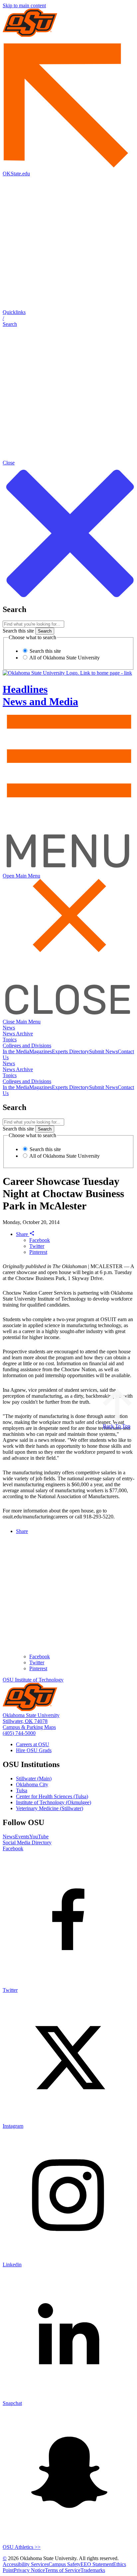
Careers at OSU (33, 1744)
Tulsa (22, 1790)
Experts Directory (70, 1051)
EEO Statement (97, 2564)
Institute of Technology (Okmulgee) (54, 1802)
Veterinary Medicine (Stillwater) (50, 1808)
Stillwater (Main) (34, 1779)
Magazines (41, 1051)
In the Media (16, 1051)
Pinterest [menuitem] (38, 1668)
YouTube (39, 1837)
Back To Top (117, 1426)
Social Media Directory (27, 1842)
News (9, 1028)
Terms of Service (63, 2570)
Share (23, 1234)
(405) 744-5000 (19, 1733)
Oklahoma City (32, 1784)
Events (22, 1837)
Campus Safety (65, 2564)
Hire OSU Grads (34, 1750)
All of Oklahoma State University (64, 658)
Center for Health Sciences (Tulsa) (52, 1796)
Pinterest (38, 1252)
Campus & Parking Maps (29, 1727)
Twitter (37, 1246)
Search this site (18, 631)
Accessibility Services (26, 2564)
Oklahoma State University (31, 1715)
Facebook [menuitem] (40, 1656)
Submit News (103, 1051)
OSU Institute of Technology (33, 1680)
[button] (68, 318)
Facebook (40, 1240)
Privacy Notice (29, 2570)
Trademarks (93, 2570)
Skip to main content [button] (24, 5)
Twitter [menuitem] (37, 1662)
